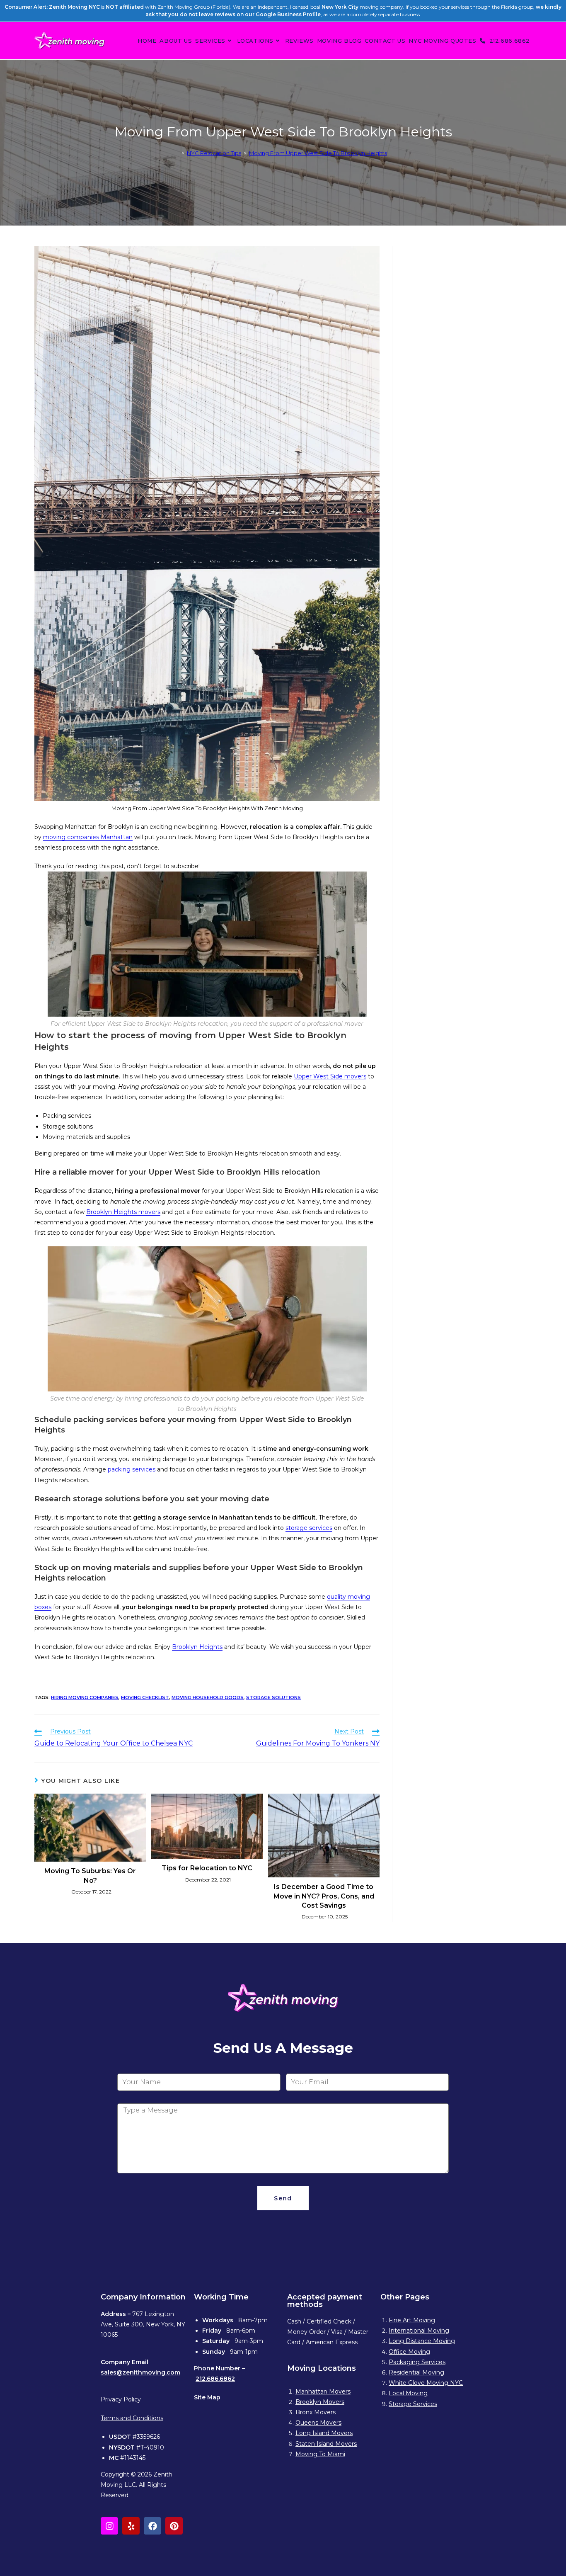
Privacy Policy (121, 2399)
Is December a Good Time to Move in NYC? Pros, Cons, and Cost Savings (324, 1896)
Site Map (207, 2397)
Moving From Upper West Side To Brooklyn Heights (318, 153)
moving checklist (145, 1697)
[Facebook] (152, 2526)
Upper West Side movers (330, 1076)
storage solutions (273, 1697)
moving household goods (208, 1697)
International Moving (419, 2331)
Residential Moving (416, 2372)
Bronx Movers (316, 2412)
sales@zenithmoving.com (140, 2372)
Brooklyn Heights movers (123, 1212)
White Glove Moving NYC (426, 2383)
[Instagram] (109, 2526)
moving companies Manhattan (88, 837)
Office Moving (409, 2352)
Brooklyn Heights (197, 1647)
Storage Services (413, 2404)
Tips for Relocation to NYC (207, 1868)
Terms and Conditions (132, 2418)
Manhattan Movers (323, 2391)
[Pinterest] (174, 2526)
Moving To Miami (320, 2454)
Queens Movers (318, 2423)
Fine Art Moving (412, 2320)
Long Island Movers (324, 2433)
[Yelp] (131, 2526)
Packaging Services (417, 2362)
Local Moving (408, 2393)
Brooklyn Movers (320, 2402)
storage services (309, 1528)
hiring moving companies (85, 1697)
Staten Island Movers (326, 2444)
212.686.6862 (215, 2379)
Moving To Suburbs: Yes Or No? (90, 1876)
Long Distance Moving (422, 2341)
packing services (132, 1469)
